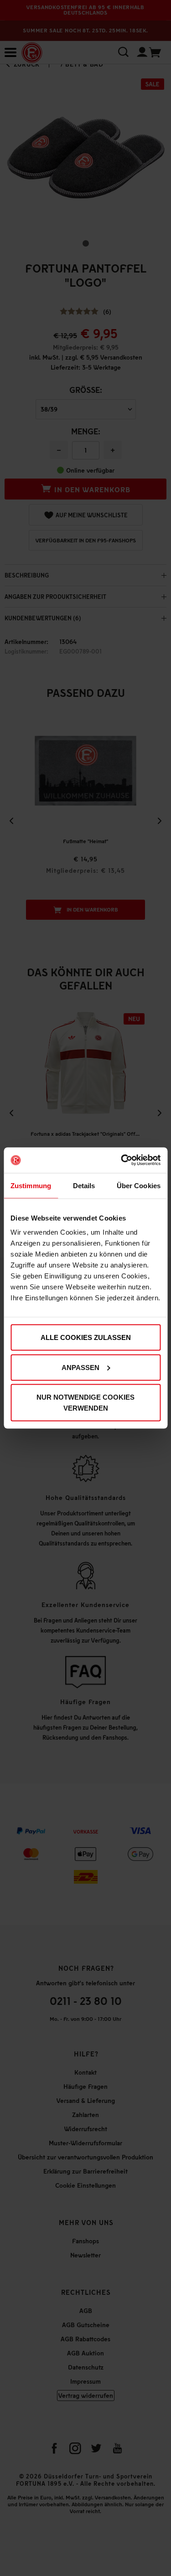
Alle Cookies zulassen (86, 1337)
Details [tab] (84, 1185)
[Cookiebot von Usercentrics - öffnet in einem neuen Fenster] (122, 1160)
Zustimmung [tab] (31, 1185)
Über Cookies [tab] (139, 1185)
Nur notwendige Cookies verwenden (85, 1403)
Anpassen (80, 1367)
